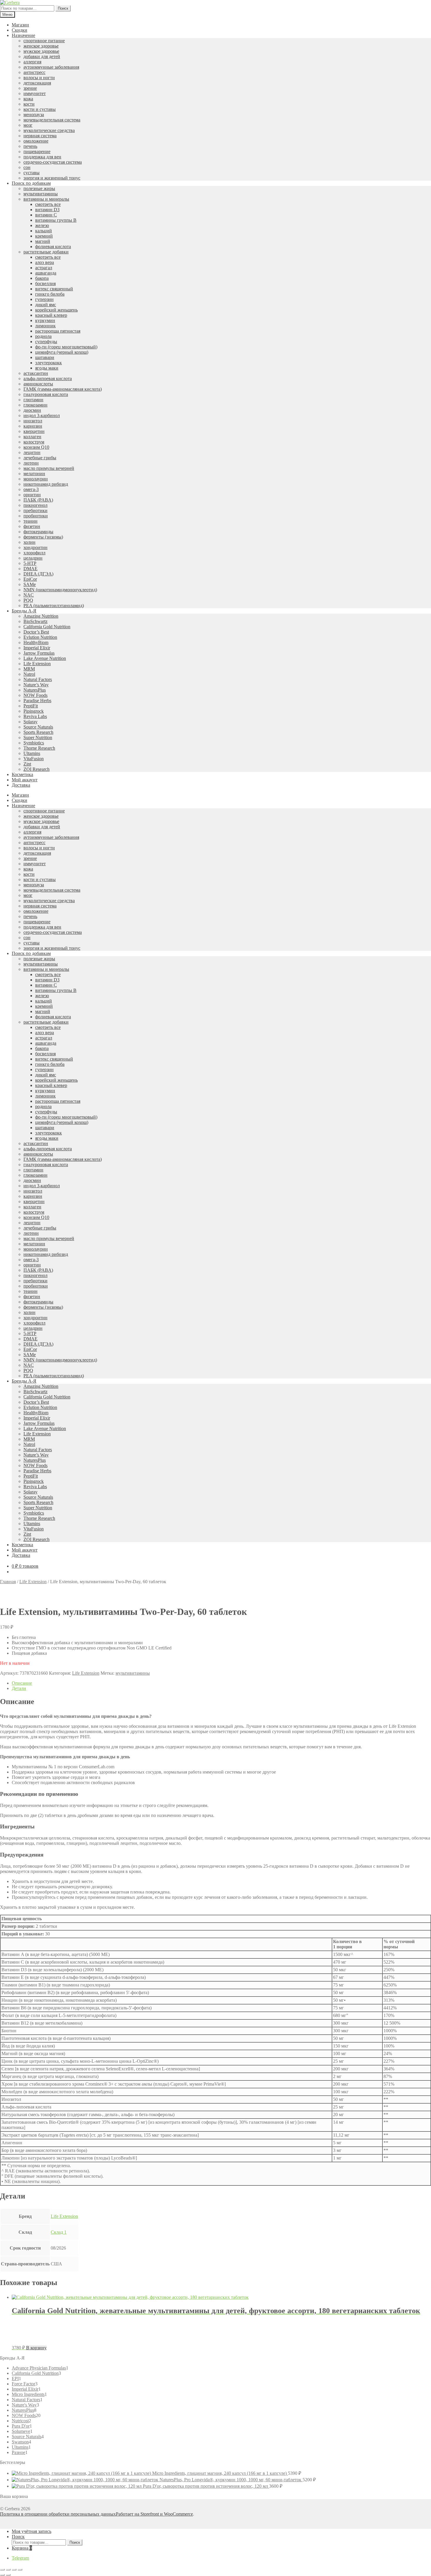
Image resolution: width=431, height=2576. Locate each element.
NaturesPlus (35, 690)
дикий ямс (46, 305)
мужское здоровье (41, 51)
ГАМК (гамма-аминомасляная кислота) (63, 389)
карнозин (33, 426)
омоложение (36, 141)
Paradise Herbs (37, 701)
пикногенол (35, 505)
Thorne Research (39, 748)
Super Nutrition (38, 737)
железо (42, 225)
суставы (32, 173)
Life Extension (37, 664)
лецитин (32, 452)
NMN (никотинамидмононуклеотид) (60, 590)
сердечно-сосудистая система (53, 162)
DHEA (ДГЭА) (38, 574)
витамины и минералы (46, 199)
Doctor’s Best (36, 632)
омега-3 (31, 489)
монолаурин (36, 479)
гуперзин (44, 299)
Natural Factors (38, 679)
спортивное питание (44, 41)
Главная (8, 1582)
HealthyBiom (36, 642)
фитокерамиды (38, 532)
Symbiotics (34, 743)
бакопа (42, 278)
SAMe (30, 584)
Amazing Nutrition (41, 616)
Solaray (30, 722)
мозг (28, 125)
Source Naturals (38, 727)
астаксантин (36, 373)
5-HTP (30, 563)
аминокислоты (38, 384)
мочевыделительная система (52, 120)
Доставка (21, 785)
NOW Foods (35, 695)
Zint (27, 764)
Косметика (22, 774)
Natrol (29, 674)
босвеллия (45, 283)
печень (30, 146)
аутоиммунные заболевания (51, 67)
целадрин (33, 558)
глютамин (33, 400)
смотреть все (48, 204)
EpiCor (30, 579)
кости (29, 104)
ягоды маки (47, 368)
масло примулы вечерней (49, 468)
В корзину (36, 2348)
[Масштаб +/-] (20, 2570)
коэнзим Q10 (36, 447)
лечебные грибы (40, 458)
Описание (22, 1683)
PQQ (28, 600)
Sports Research (38, 732)
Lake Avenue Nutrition (45, 658)
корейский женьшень (56, 310)
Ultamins (32, 753)
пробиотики (36, 516)
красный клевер (51, 315)
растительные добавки (46, 252)
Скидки (19, 30)
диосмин (32, 410)
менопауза (34, 115)
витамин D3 (47, 210)
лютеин (31, 463)
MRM (29, 669)
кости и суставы (40, 109)
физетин (32, 526)
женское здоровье (41, 46)
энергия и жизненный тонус (52, 178)
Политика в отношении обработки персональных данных (58, 2514)
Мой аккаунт (25, 780)
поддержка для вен (42, 157)
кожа (28, 99)
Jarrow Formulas (39, 653)
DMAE (30, 569)
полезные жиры (39, 188)
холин (29, 542)
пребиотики (35, 510)
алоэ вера (45, 262)
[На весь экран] (14, 2570)
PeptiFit (31, 706)
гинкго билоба (50, 294)
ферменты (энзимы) (43, 537)
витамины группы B (56, 220)
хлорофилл (34, 553)
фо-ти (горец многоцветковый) (66, 347)
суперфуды (46, 342)
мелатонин (34, 474)
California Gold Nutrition (47, 627)
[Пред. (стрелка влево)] (2, 2575)
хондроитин (35, 547)
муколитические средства (49, 130)
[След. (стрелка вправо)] (8, 2575)
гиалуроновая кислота (46, 394)
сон (27, 167)
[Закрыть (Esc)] (2, 2570)
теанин (30, 521)
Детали (19, 1688)
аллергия (32, 62)
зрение (30, 88)
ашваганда (46, 273)
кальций (44, 231)
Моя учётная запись (32, 2531)
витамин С (46, 215)
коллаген (32, 437)
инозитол (33, 421)
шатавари (45, 357)
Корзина (22, 2548)
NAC (29, 595)
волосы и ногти (39, 78)
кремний (44, 236)
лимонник (45, 326)
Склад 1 (59, 2232)
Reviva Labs (35, 716)
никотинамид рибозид (46, 484)
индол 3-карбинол (42, 415)
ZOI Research (37, 769)
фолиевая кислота (53, 247)
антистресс (34, 72)
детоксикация (37, 83)
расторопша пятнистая (58, 331)
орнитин (32, 495)
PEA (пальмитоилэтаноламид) (54, 606)
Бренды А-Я (24, 611)
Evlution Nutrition (40, 637)
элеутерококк (49, 363)
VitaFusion (34, 759)
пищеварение (37, 151)
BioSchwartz (35, 621)
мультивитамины (41, 194)
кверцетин (34, 431)
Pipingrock (34, 711)
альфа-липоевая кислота (48, 378)
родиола (43, 336)
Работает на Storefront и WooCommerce (154, 2514)
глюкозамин (35, 405)
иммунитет (35, 93)
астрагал (44, 268)
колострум (34, 442)
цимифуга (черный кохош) (62, 352)
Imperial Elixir (37, 648)
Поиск (63, 8)
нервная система (40, 136)
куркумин (45, 320)
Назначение (23, 35)
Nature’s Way (36, 685)
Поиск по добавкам (31, 183)
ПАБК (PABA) (38, 500)
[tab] (221, 1683)
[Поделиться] (8, 2570)
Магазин (20, 25)
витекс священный (54, 289)
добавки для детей (42, 56)
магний (43, 241)
